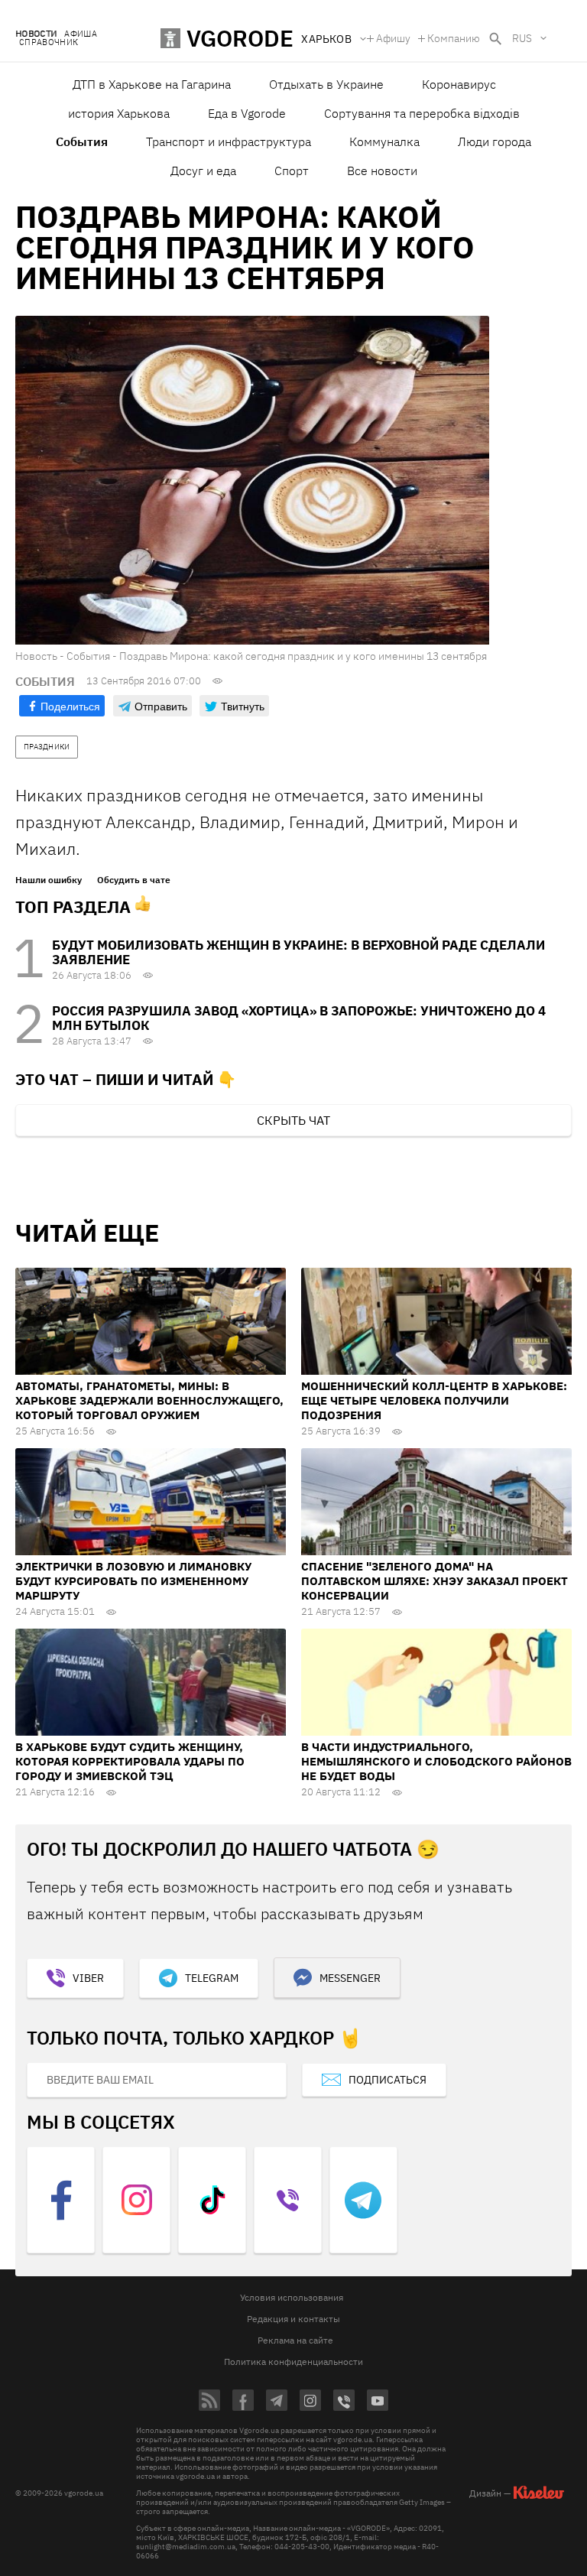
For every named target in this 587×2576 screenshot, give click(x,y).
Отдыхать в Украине (326, 84)
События (82, 141)
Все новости (382, 171)
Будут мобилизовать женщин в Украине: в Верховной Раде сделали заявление (298, 952)
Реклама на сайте (295, 2340)
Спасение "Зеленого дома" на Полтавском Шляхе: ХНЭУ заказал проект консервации (435, 1581)
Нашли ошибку (49, 880)
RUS (522, 38)
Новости (36, 34)
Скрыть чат (293, 1120)
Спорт (292, 171)
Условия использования (292, 2297)
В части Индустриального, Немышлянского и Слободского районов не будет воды (436, 1761)
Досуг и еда (203, 171)
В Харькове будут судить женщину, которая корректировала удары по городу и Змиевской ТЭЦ (130, 1761)
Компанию (454, 38)
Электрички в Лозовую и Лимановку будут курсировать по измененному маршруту (133, 1581)
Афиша (81, 34)
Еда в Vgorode (247, 113)
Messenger (350, 1978)
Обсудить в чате (134, 880)
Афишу (393, 38)
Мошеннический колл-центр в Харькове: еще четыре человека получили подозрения (434, 1400)
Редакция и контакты (293, 2319)
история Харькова (119, 113)
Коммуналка (384, 141)
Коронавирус (459, 84)
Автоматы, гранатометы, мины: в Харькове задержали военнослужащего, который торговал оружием (149, 1400)
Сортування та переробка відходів (422, 113)
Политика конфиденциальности (293, 2362)
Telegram (212, 1978)
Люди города (495, 141)
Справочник (49, 42)
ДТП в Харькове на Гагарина (152, 84)
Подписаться (388, 2080)
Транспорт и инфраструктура (229, 141)
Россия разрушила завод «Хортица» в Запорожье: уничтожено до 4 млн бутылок (299, 1018)
